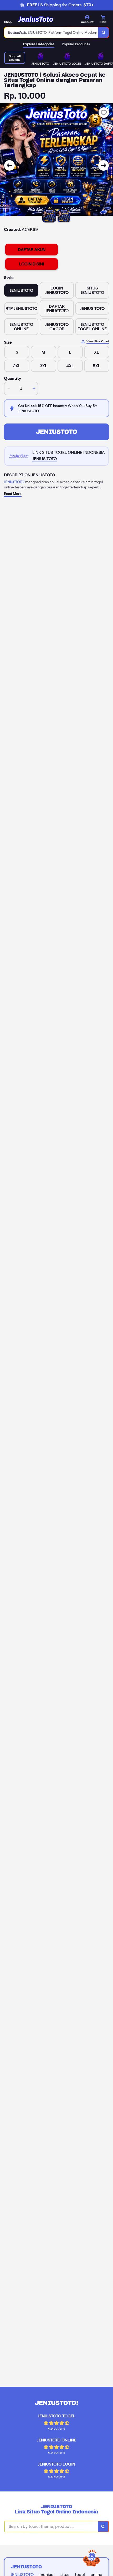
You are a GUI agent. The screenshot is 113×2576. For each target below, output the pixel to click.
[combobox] (51, 32)
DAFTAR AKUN (32, 250)
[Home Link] (35, 19)
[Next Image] (104, 165)
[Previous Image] (9, 165)
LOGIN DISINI (32, 264)
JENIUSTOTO (57, 432)
